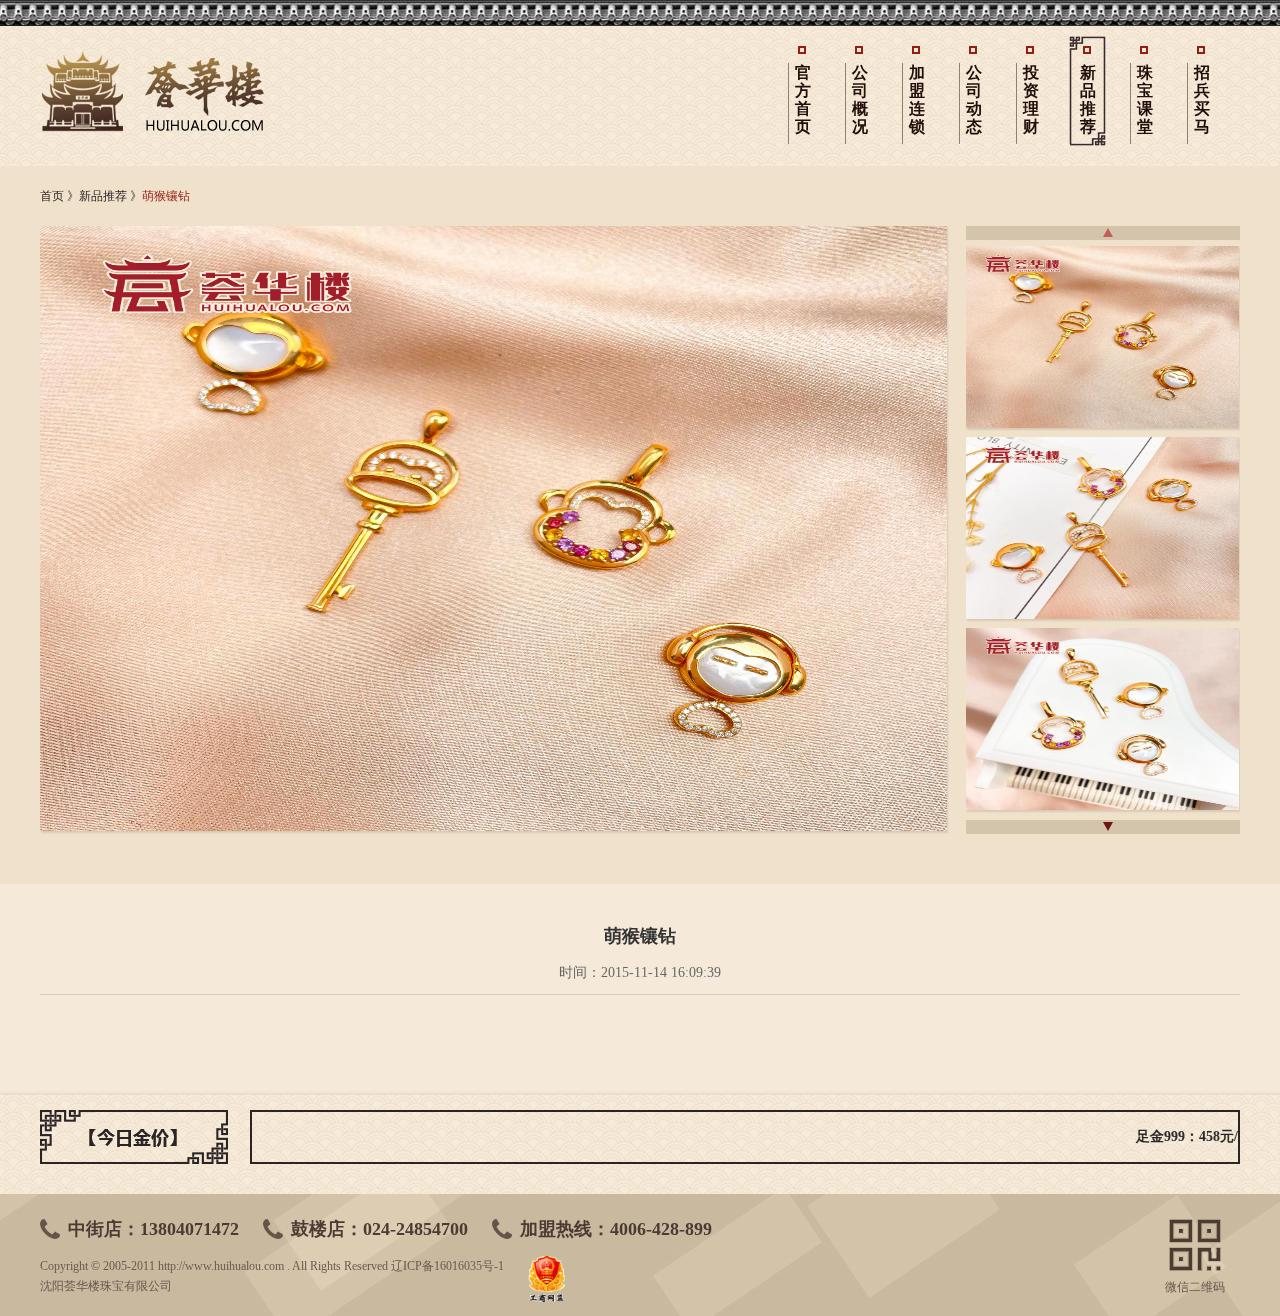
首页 (52, 196)
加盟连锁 (917, 99)
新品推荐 (1088, 99)
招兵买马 (1202, 99)
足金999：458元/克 (1148, 1136)
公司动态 (974, 99)
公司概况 (860, 99)
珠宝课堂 (1145, 99)
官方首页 (803, 99)
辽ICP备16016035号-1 (447, 1266)
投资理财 (1031, 99)
